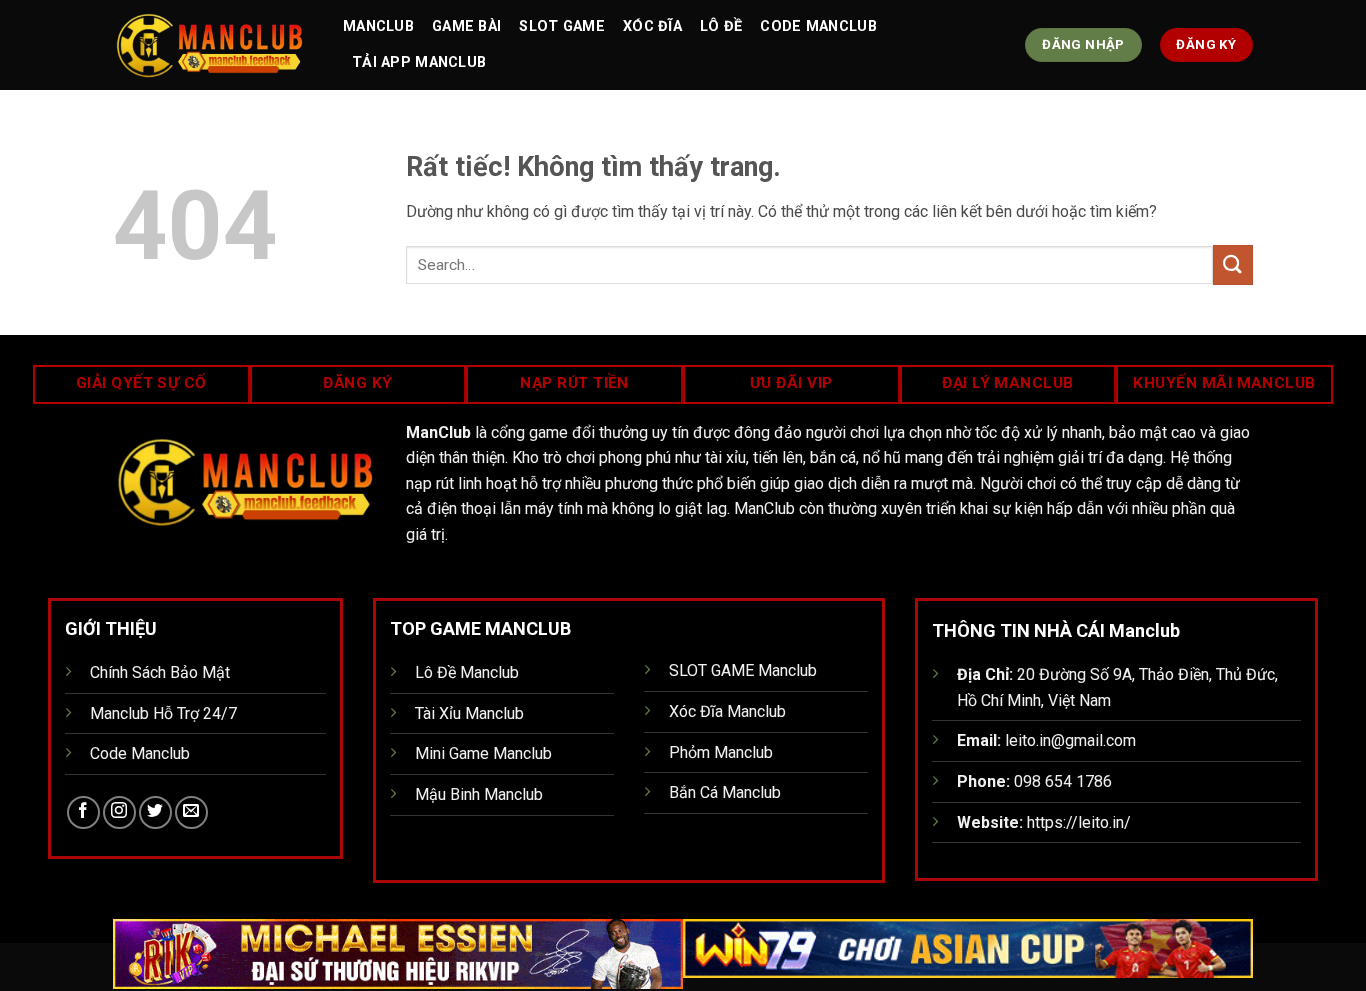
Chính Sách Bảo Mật (160, 672)
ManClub (378, 26)
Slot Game (562, 26)
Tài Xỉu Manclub (469, 713)
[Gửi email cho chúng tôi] (191, 812)
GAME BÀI (466, 26)
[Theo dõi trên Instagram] (119, 812)
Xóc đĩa (652, 26)
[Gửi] (1233, 264)
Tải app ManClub (419, 62)
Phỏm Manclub (721, 752)
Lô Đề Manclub (467, 672)
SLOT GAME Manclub (743, 670)
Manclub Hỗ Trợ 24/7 (163, 713)
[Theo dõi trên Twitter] (155, 812)
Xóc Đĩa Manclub (727, 711)
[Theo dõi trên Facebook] (83, 812)
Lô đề (721, 26)
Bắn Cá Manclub (725, 792)
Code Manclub (818, 26)
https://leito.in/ (1079, 822)
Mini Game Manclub (483, 753)
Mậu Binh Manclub (479, 794)
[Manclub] (213, 45)
